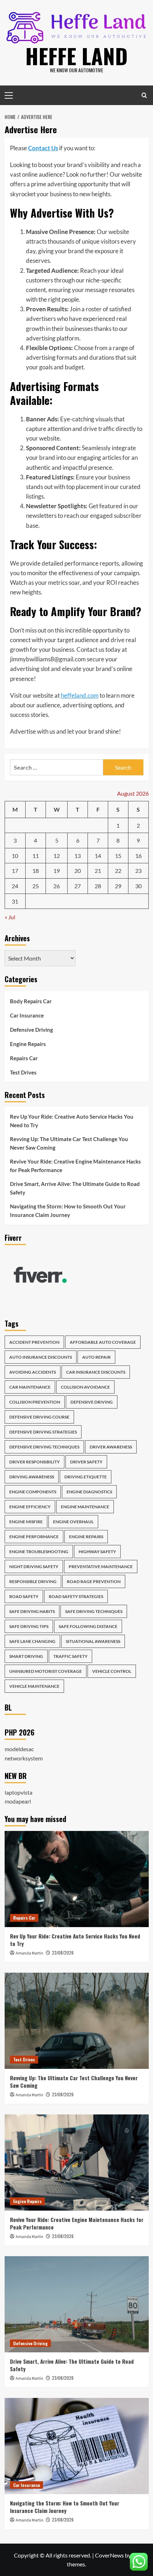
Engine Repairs (28, 1044)
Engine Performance (34, 1537)
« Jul (10, 917)
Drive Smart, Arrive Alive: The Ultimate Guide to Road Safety (75, 1188)
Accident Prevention (34, 1342)
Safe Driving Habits (32, 1611)
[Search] (144, 95)
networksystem (24, 1758)
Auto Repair (96, 1357)
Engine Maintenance (85, 1507)
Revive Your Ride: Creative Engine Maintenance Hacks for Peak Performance (75, 1166)
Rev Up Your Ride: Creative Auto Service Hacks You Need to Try (72, 1121)
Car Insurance (27, 1015)
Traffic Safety (70, 1656)
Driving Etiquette (86, 1477)
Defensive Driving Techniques (44, 1447)
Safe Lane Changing (32, 1641)
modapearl (18, 1801)
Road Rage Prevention (94, 1581)
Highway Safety (97, 1552)
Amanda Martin (30, 1953)
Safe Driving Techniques (94, 1611)
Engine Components (33, 1492)
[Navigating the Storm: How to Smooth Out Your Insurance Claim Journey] (77, 2446)
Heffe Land (76, 55)
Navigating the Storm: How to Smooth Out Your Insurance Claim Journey (68, 1211)
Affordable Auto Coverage (103, 1342)
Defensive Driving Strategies (43, 1432)
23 (138, 871)
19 (57, 871)
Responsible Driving (33, 1581)
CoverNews (109, 2555)
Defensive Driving (31, 1030)
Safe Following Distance (88, 1626)
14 (98, 856)
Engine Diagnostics (89, 1492)
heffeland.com (80, 695)
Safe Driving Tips (29, 1626)
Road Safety (24, 1596)
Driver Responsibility (35, 1462)
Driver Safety (86, 1462)
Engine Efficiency (30, 1507)
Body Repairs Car (31, 1001)
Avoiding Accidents (33, 1372)
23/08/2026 (63, 1953)
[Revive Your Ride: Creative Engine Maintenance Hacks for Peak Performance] (77, 2163)
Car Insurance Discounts (96, 1372)
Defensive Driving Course (39, 1417)
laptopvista (19, 1792)
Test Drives (23, 1072)
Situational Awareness (93, 1641)
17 (15, 871)
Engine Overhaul (73, 1522)
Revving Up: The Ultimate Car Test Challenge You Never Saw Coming (69, 1143)
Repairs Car (24, 1058)
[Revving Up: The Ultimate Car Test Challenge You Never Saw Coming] (77, 2021)
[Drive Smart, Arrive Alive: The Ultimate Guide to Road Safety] (77, 2304)
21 (98, 871)
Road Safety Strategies (76, 1596)
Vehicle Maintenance (34, 1686)
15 (118, 856)
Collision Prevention (35, 1402)
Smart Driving (26, 1656)
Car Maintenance (30, 1387)
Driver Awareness (111, 1447)
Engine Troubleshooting (39, 1552)
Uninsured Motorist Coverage (46, 1671)
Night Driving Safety (34, 1567)
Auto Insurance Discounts (41, 1357)
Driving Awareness (32, 1477)
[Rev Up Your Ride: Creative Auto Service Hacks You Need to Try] (77, 1879)
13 (78, 856)
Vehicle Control (112, 1671)
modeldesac (19, 1749)
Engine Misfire (26, 1522)
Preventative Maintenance (101, 1567)
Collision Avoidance (85, 1387)
